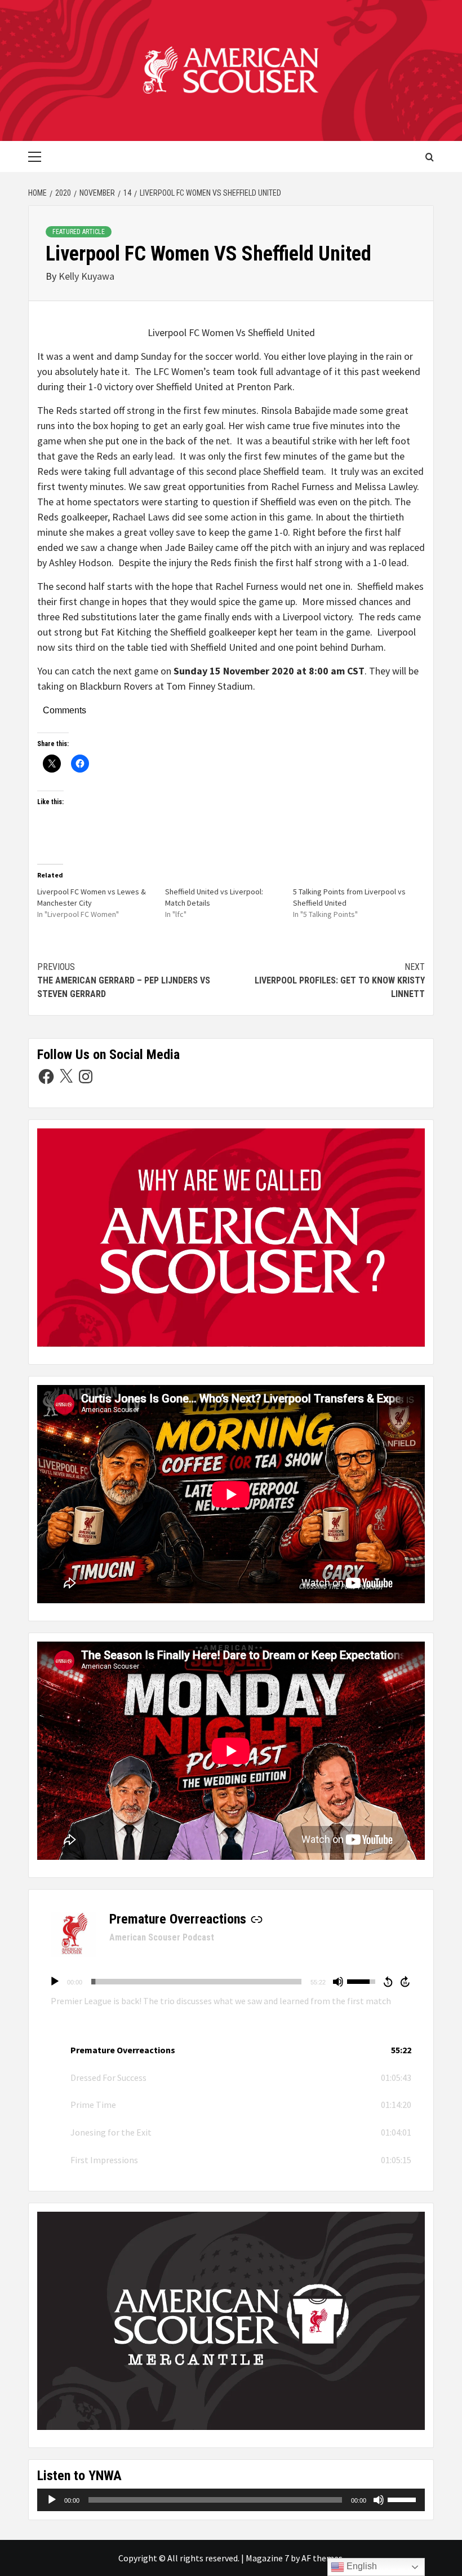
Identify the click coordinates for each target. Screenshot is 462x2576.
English (361, 2566)
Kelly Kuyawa (86, 276)
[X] (66, 1077)
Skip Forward (406, 1982)
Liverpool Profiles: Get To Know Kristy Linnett (340, 980)
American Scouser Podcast (162, 1937)
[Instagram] (86, 1077)
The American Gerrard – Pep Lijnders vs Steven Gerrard (124, 980)
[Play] (55, 1982)
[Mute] (338, 1982)
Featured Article (79, 232)
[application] (231, 1982)
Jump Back (388, 1982)
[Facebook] (46, 1077)
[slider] (196, 1982)
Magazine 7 (267, 2558)
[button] (231, 2050)
